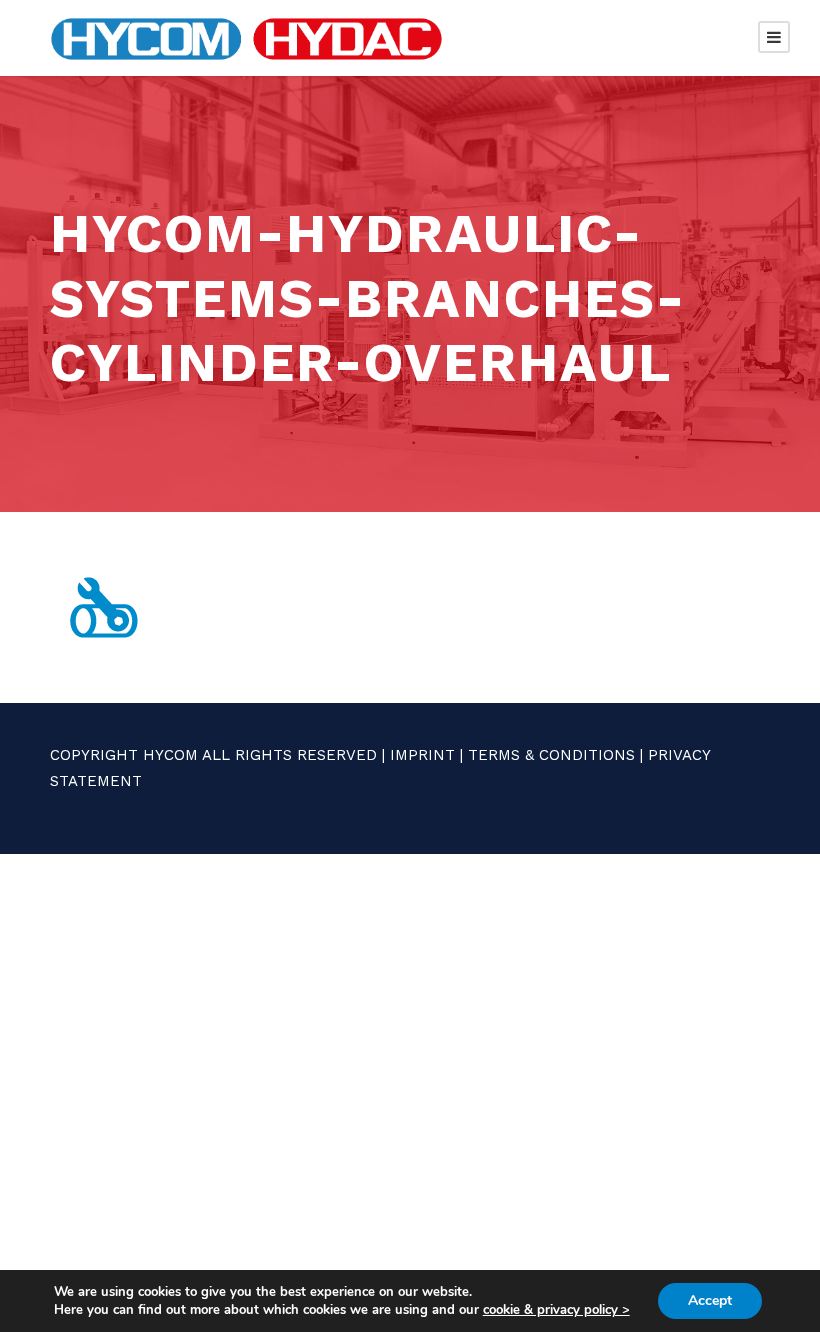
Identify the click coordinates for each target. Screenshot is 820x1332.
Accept (710, 1300)
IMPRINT (422, 755)
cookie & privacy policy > (556, 1310)
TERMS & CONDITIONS (551, 755)
